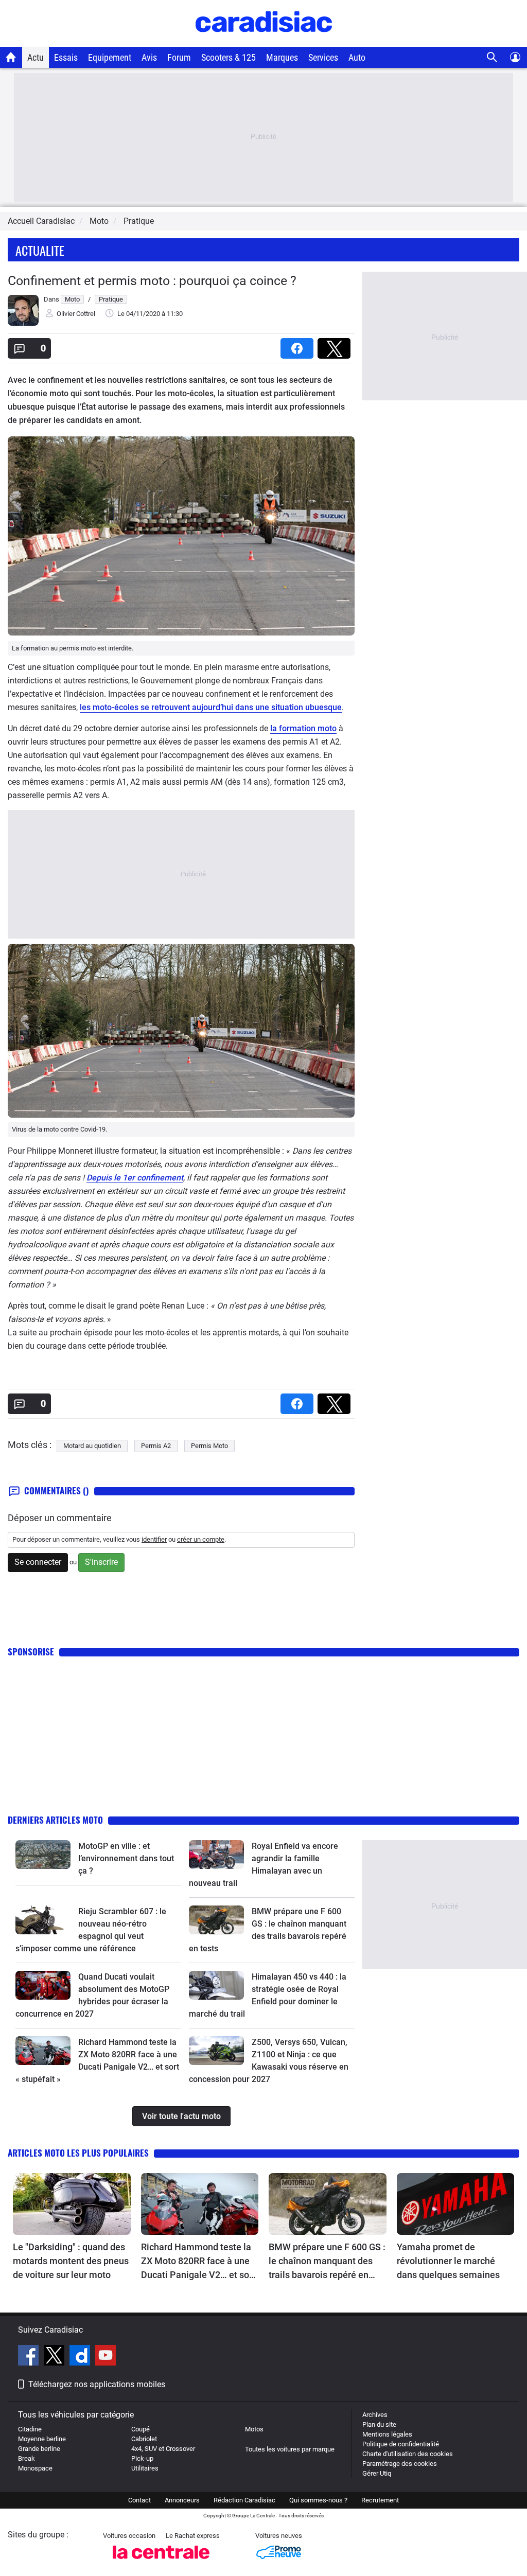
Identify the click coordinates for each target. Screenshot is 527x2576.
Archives (375, 2415)
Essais (66, 57)
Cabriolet (144, 2439)
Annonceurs (182, 2500)
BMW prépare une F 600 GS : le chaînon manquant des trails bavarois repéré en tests (327, 2262)
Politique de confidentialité (401, 2444)
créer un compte (201, 1539)
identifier (154, 1539)
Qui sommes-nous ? (318, 2500)
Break (27, 2458)
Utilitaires (145, 2468)
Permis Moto (209, 1446)
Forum (179, 57)
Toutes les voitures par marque (290, 2449)
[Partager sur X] (336, 345)
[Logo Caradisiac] (264, 41)
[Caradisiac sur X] (55, 2357)
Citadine (30, 2429)
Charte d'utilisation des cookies (408, 2454)
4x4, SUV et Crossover (163, 2449)
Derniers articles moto (55, 1820)
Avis (149, 57)
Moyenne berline (42, 2439)
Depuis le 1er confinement (135, 1178)
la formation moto (303, 728)
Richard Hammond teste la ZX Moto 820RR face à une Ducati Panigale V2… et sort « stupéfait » (198, 2262)
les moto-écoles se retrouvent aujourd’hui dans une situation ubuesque (211, 707)
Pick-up (142, 2458)
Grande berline (39, 2449)
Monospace (35, 2468)
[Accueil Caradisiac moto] (11, 57)
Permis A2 (156, 1446)
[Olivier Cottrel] (23, 323)
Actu (36, 57)
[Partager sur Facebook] (299, 345)
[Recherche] (492, 57)
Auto (357, 57)
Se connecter (38, 1562)
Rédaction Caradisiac (244, 2500)
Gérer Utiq (377, 2473)
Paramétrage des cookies (400, 2464)
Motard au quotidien (92, 1446)
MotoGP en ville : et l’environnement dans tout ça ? (126, 1858)
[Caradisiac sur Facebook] (30, 2357)
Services (323, 57)
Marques (282, 57)
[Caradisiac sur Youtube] (106, 2357)
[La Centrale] (161, 2562)
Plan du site (379, 2424)
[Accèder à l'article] (43, 1855)
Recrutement (380, 2500)
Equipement (110, 57)
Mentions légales (387, 2434)
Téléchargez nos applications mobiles (97, 2384)
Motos (254, 2429)
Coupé (140, 2429)
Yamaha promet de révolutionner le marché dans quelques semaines (448, 2261)
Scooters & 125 (229, 57)
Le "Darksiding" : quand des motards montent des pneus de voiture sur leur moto (71, 2261)
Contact (139, 2500)
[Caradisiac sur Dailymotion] (81, 2357)
